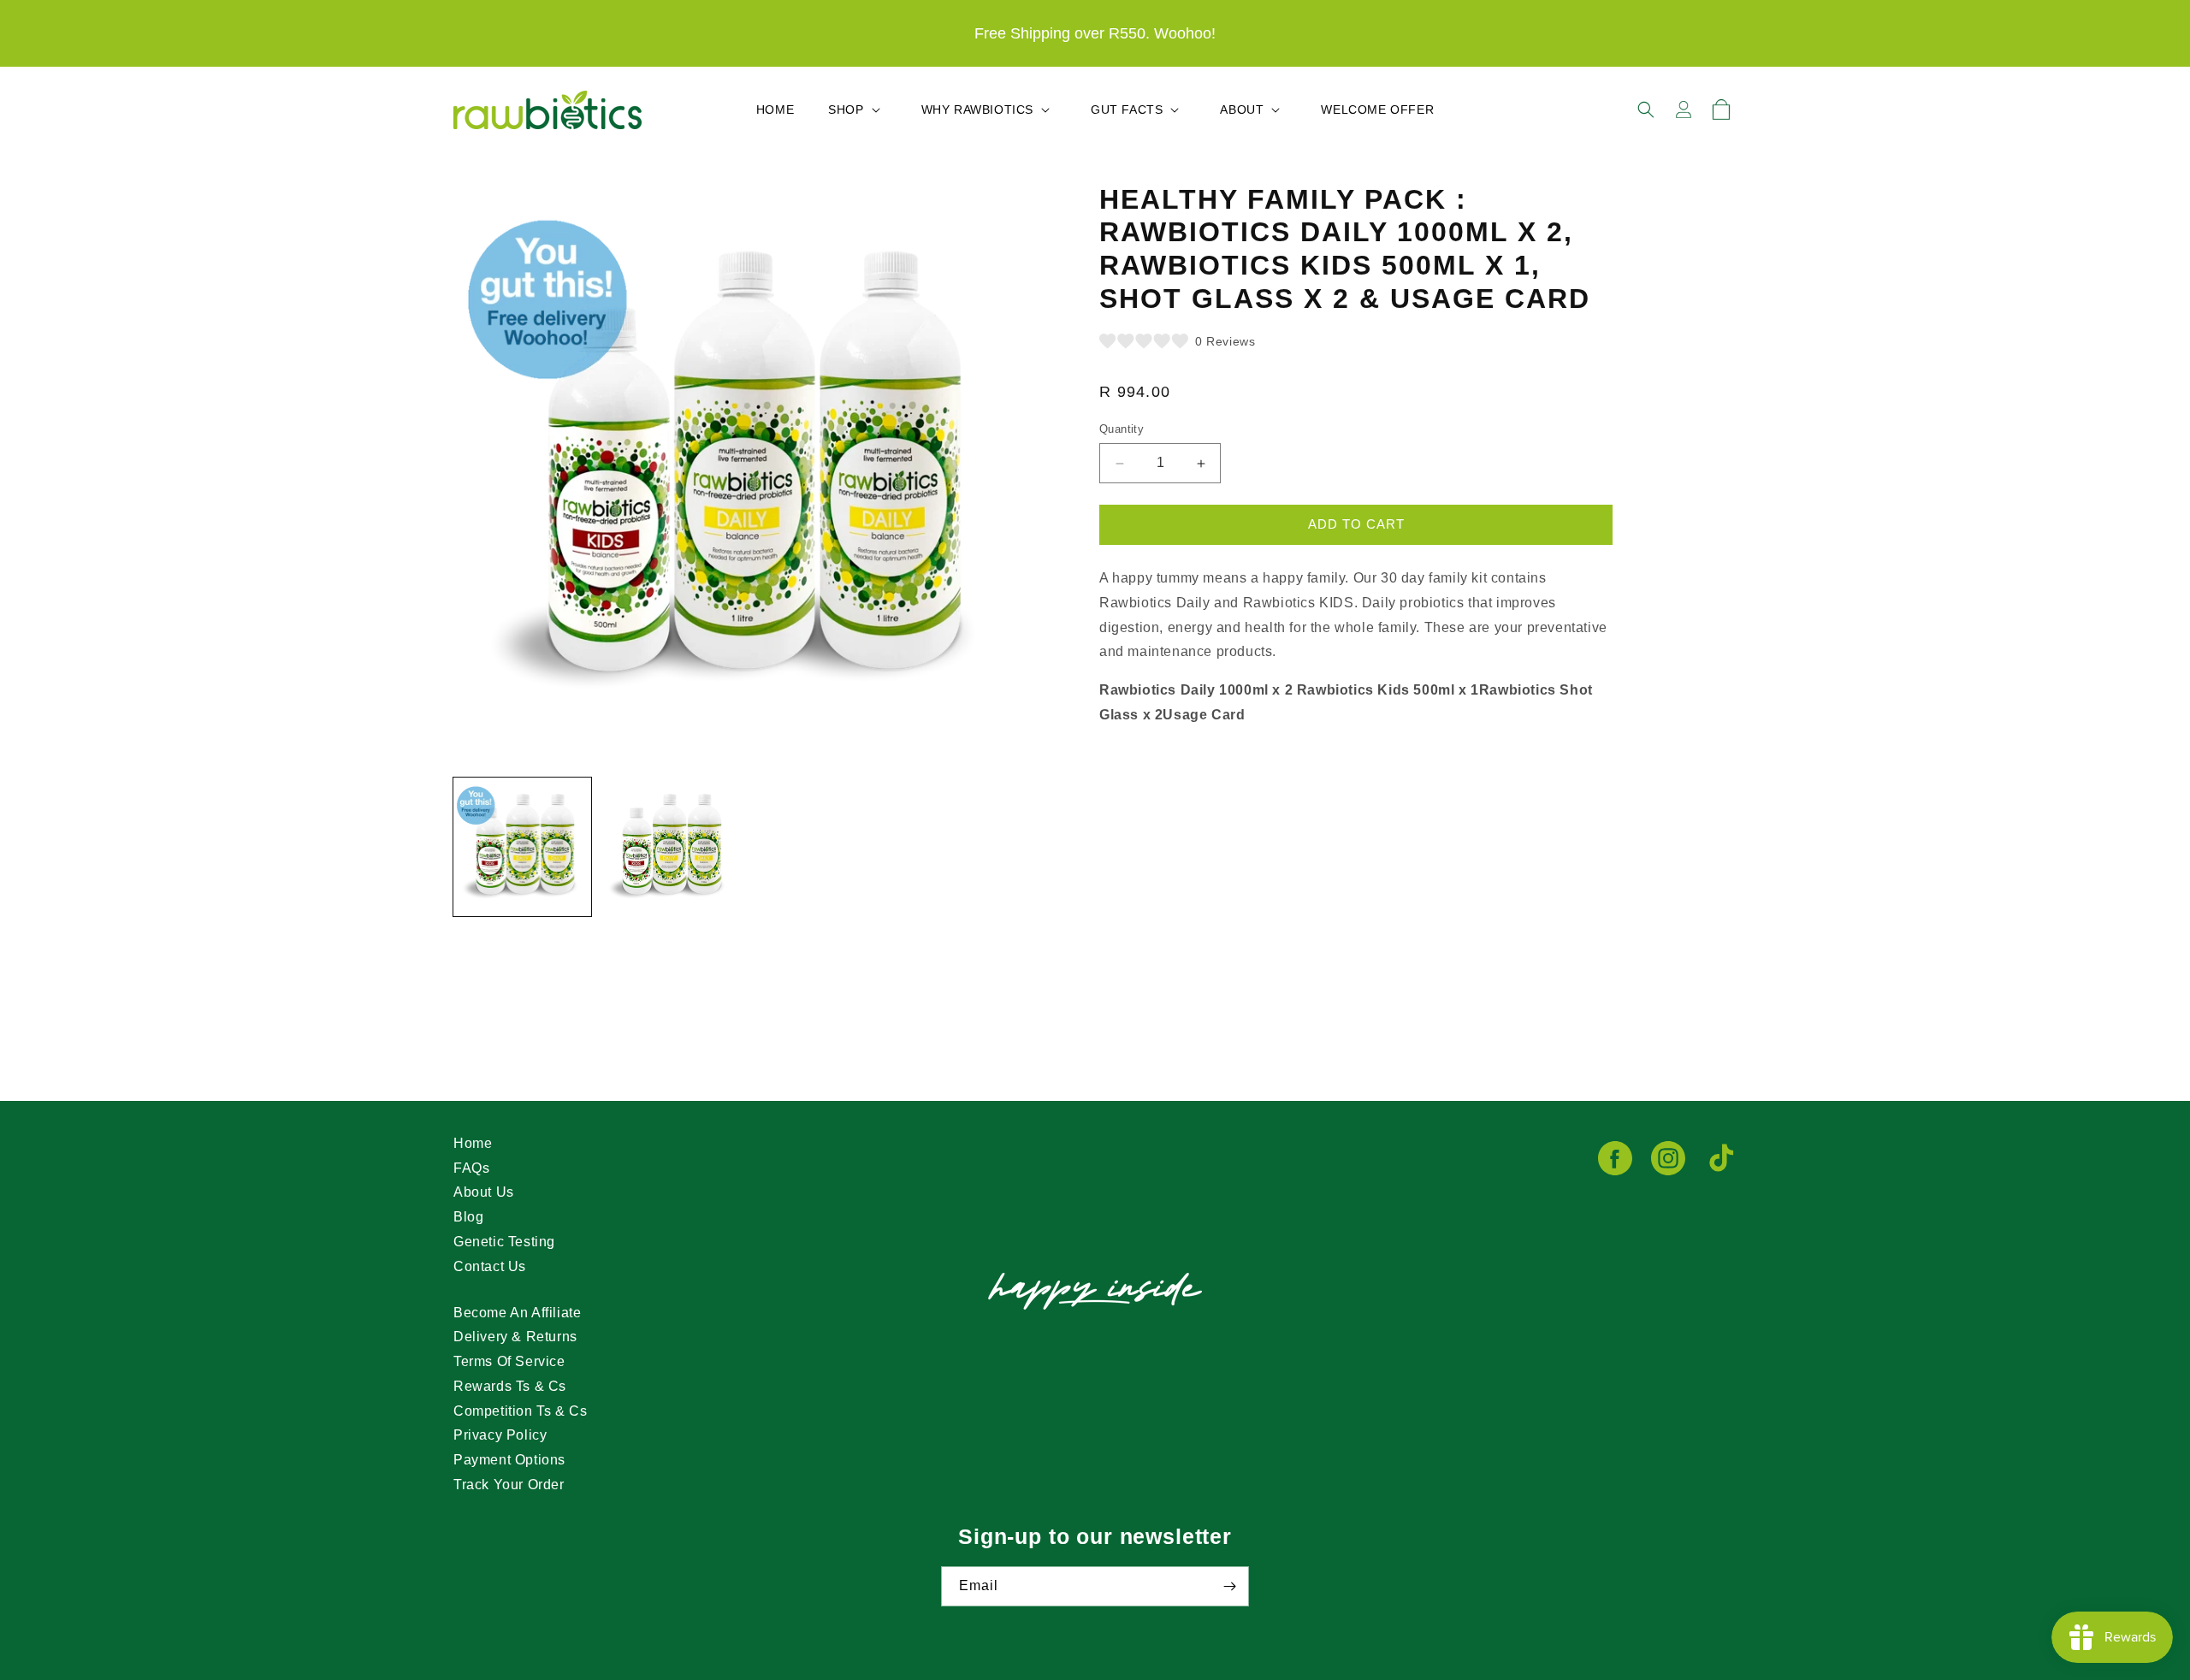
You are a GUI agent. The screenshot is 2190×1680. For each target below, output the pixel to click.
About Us (484, 1192)
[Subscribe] (1229, 1586)
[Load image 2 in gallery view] (669, 846)
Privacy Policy (500, 1435)
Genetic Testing (504, 1242)
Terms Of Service (509, 1361)
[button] (857, 109)
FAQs (471, 1168)
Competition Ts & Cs (520, 1411)
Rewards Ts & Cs (510, 1386)
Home (473, 1143)
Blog (468, 1217)
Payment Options (509, 1460)
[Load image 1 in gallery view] (522, 846)
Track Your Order (509, 1485)
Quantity (1122, 430)
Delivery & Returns (515, 1337)
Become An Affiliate (517, 1313)
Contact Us (490, 1266)
